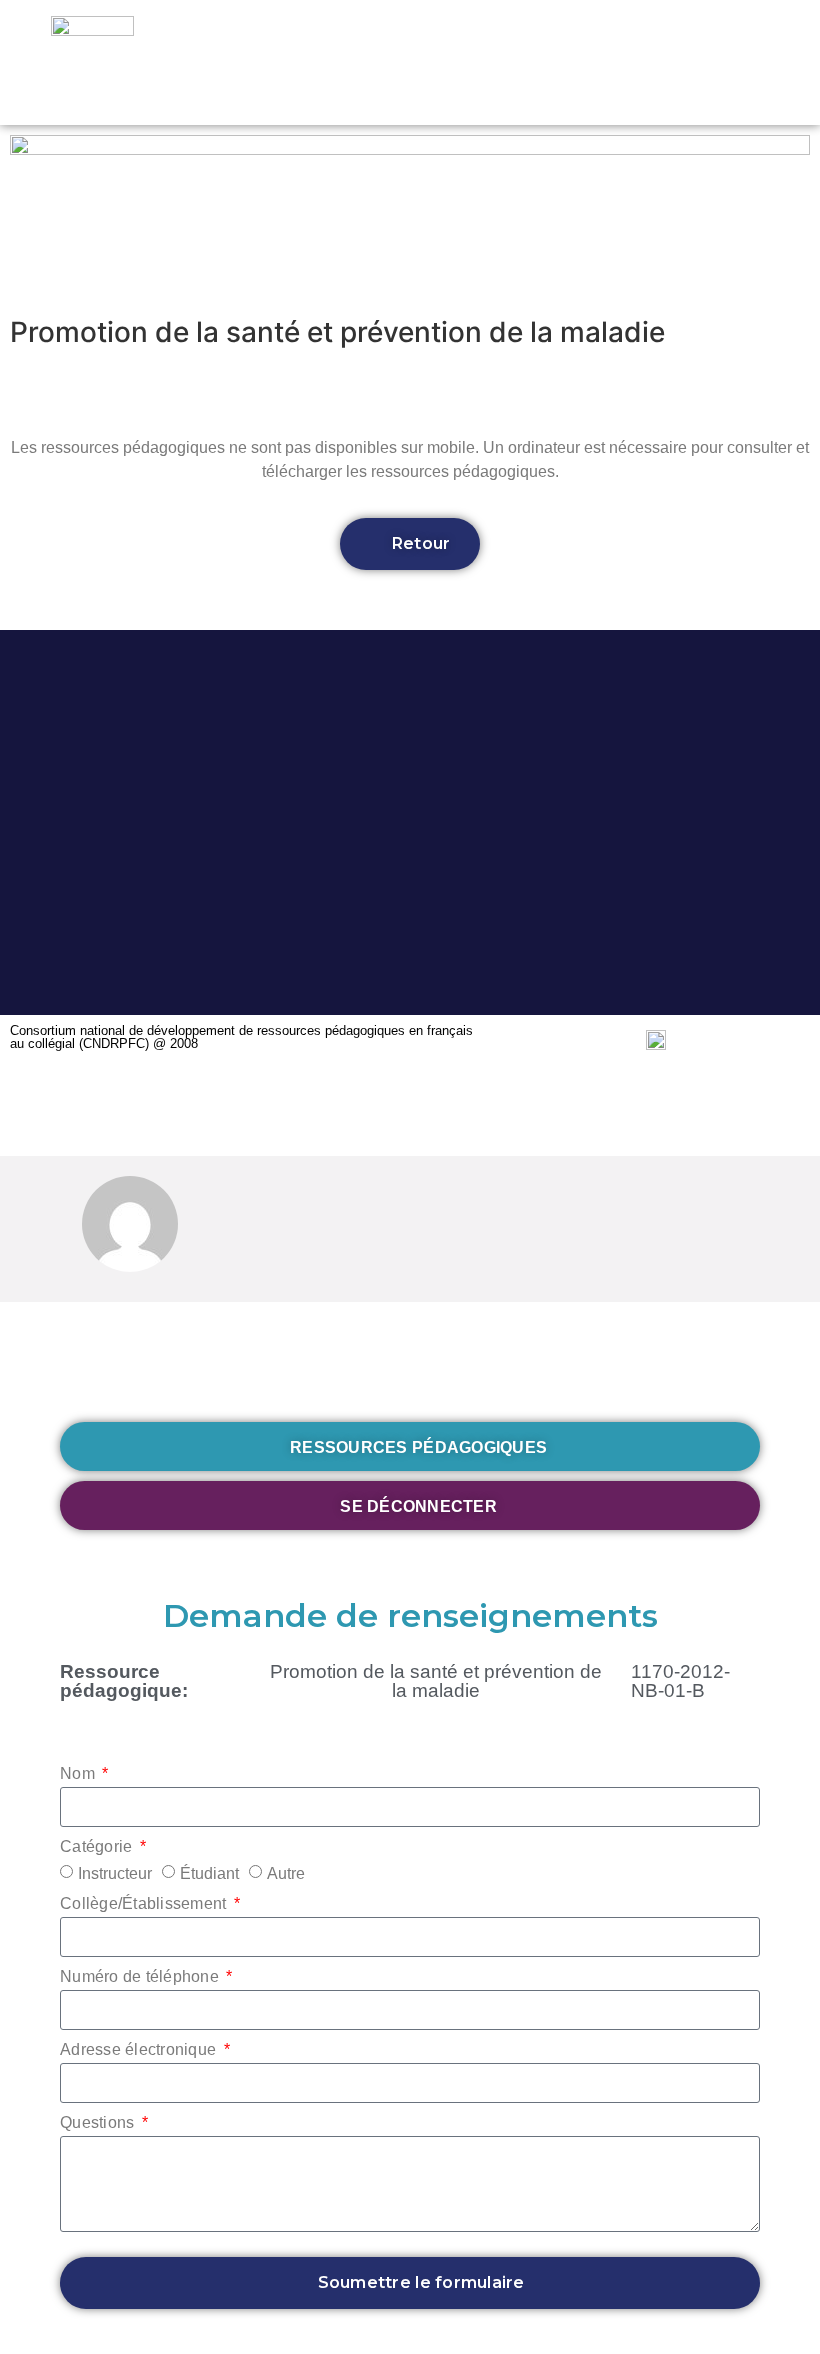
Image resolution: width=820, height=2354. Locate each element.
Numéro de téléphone (141, 1977)
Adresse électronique (140, 2050)
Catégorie (98, 1847)
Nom (79, 1774)
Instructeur (115, 1873)
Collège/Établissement (145, 1904)
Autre (286, 1873)
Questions (99, 2123)
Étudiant (209, 1873)
